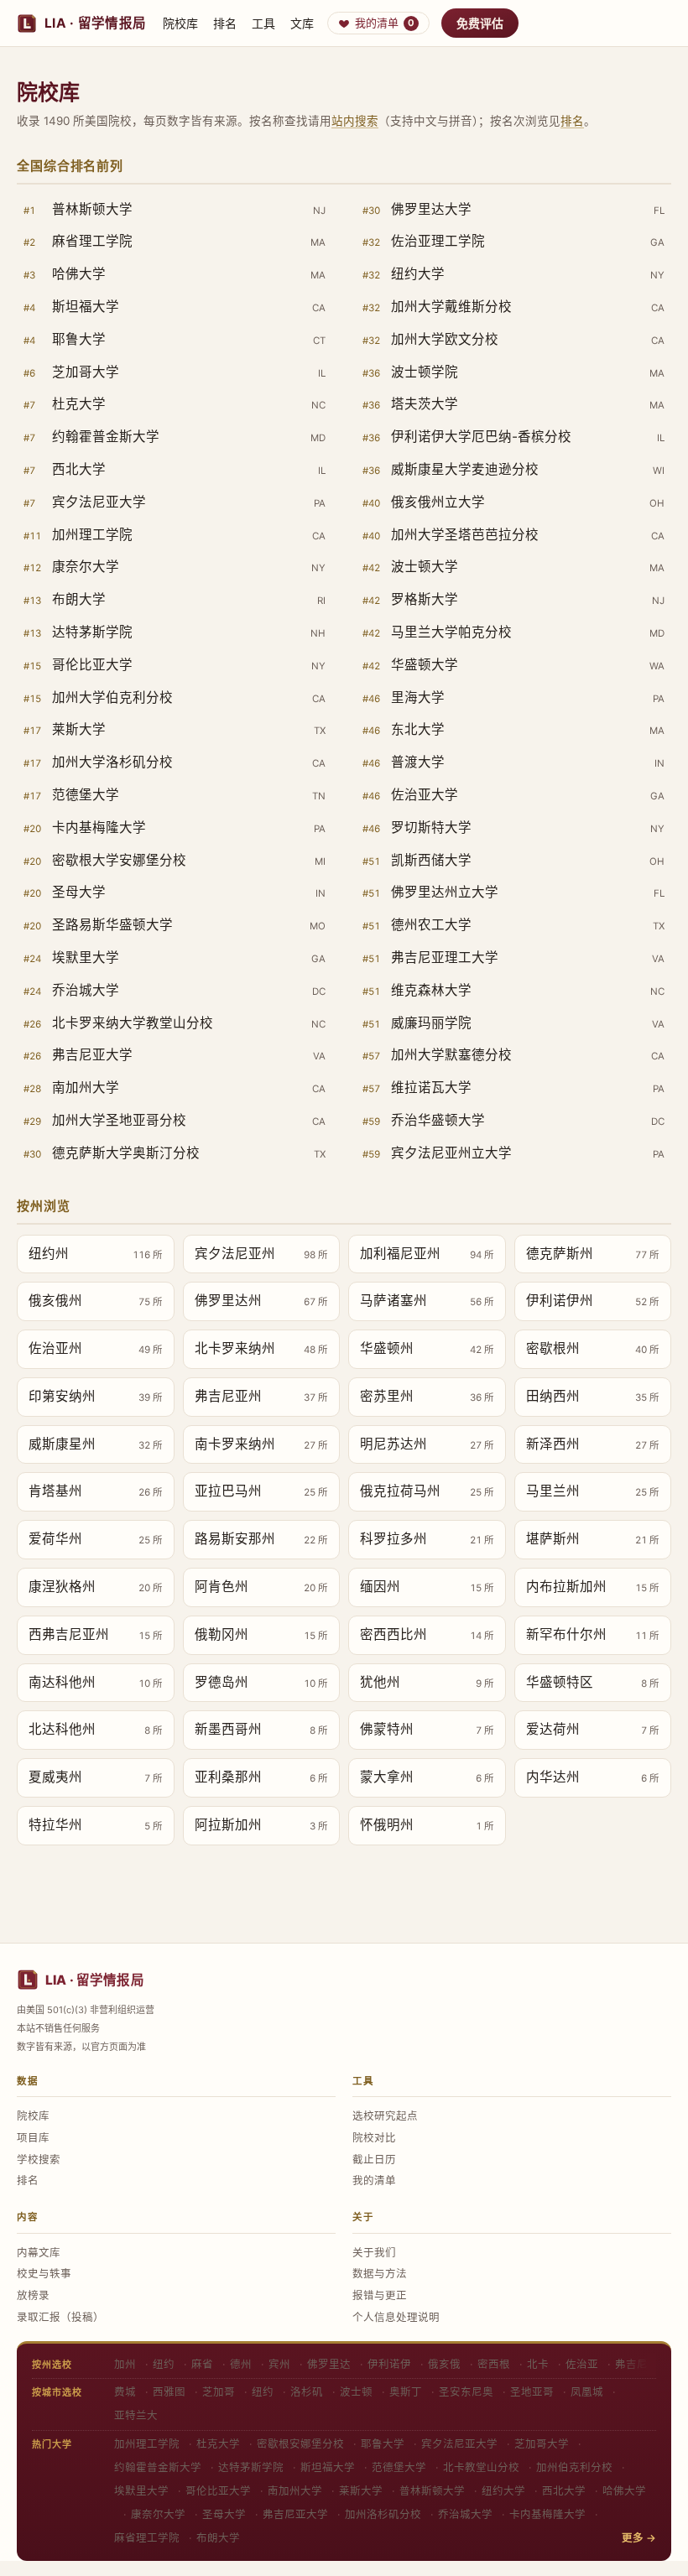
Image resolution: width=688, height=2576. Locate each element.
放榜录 (33, 2295)
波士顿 (356, 2392)
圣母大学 (224, 2514)
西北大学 (564, 2491)
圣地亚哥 (532, 2392)
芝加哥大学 (542, 2444)
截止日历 (374, 2160)
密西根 (494, 2364)
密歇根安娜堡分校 (300, 2444)
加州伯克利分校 (574, 2467)
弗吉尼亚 (637, 2364)
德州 (241, 2364)
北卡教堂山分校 (481, 2467)
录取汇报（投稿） (60, 2317)
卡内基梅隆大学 (547, 2514)
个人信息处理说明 (396, 2317)
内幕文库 (39, 2253)
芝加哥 (219, 2392)
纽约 (164, 2364)
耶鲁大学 (383, 2444)
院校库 (180, 23)
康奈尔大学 (158, 2514)
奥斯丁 (406, 2392)
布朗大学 (218, 2538)
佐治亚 (582, 2364)
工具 (263, 23)
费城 (125, 2392)
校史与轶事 (44, 2274)
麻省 (202, 2364)
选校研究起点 (385, 2116)
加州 (125, 2364)
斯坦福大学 (328, 2467)
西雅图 (169, 2392)
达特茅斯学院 (251, 2467)
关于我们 (374, 2253)
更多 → (639, 2538)
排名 (225, 23)
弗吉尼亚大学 (295, 2514)
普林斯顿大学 (432, 2491)
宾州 (279, 2364)
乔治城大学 (465, 2514)
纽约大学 (503, 2491)
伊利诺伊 (389, 2364)
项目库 (33, 2138)
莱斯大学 (361, 2491)
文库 (302, 23)
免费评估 (480, 23)
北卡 (538, 2364)
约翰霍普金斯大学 (158, 2467)
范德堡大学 (399, 2467)
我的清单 (385, 23)
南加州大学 (295, 2491)
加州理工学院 (147, 2444)
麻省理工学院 (147, 2538)
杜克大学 (218, 2444)
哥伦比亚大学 (218, 2491)
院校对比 (374, 2138)
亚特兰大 (136, 2415)
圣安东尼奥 (466, 2392)
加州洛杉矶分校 (383, 2514)
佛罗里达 (329, 2364)
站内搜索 (355, 121)
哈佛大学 (624, 2491)
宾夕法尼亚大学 (459, 2444)
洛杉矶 (307, 2392)
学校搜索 (39, 2160)
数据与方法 (380, 2274)
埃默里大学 (141, 2491)
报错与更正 (380, 2295)
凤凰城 (587, 2392)
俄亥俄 (444, 2364)
